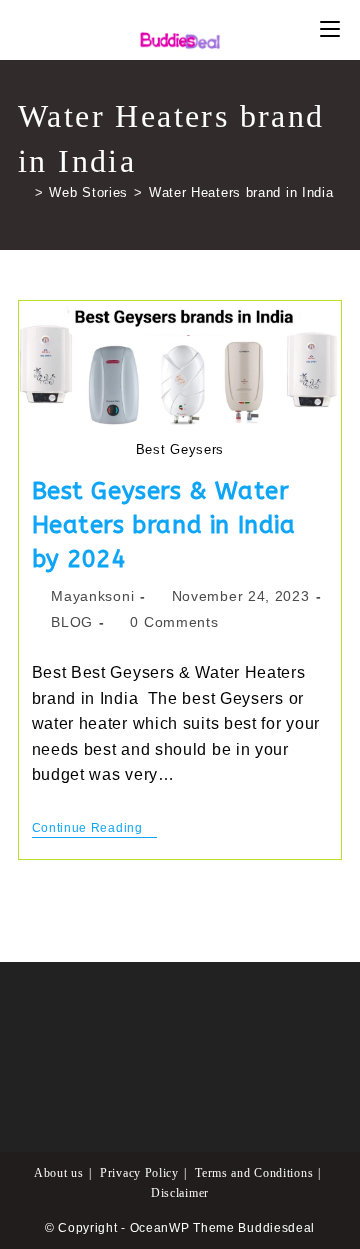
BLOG (72, 622)
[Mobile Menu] (330, 29)
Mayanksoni (92, 596)
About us (59, 1173)
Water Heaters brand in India (241, 192)
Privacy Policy (139, 1173)
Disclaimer (180, 1193)
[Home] (23, 192)
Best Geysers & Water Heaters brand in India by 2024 (164, 524)
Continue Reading (95, 829)
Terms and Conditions (254, 1173)
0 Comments (174, 622)
